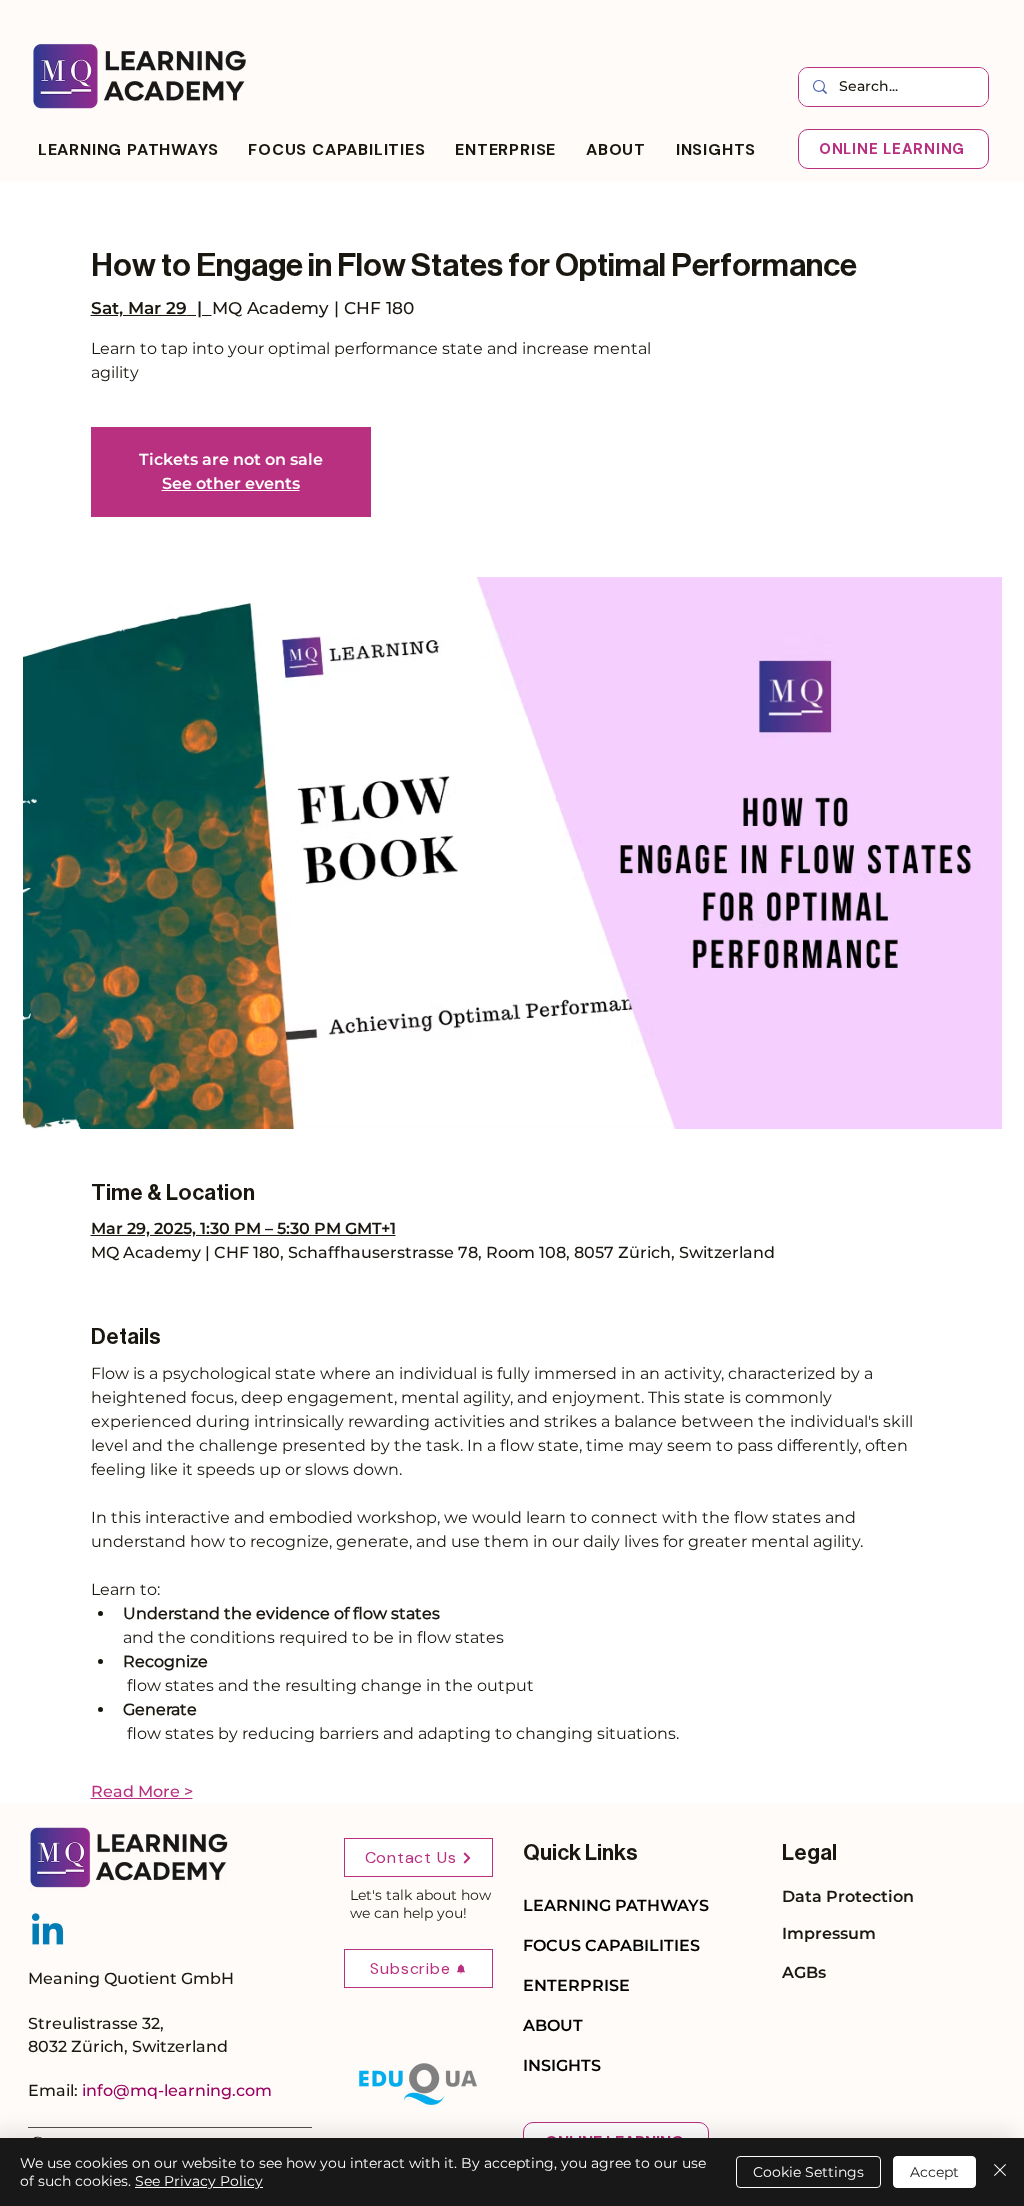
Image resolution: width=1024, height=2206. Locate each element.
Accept (934, 2172)
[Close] (1000, 2172)
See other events (231, 483)
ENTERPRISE (576, 1985)
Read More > (142, 1791)
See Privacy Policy (199, 2181)
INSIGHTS (562, 2065)
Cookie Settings (808, 2172)
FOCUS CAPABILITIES (611, 1945)
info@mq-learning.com (177, 2090)
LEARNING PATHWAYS (616, 1905)
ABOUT (553, 2025)
